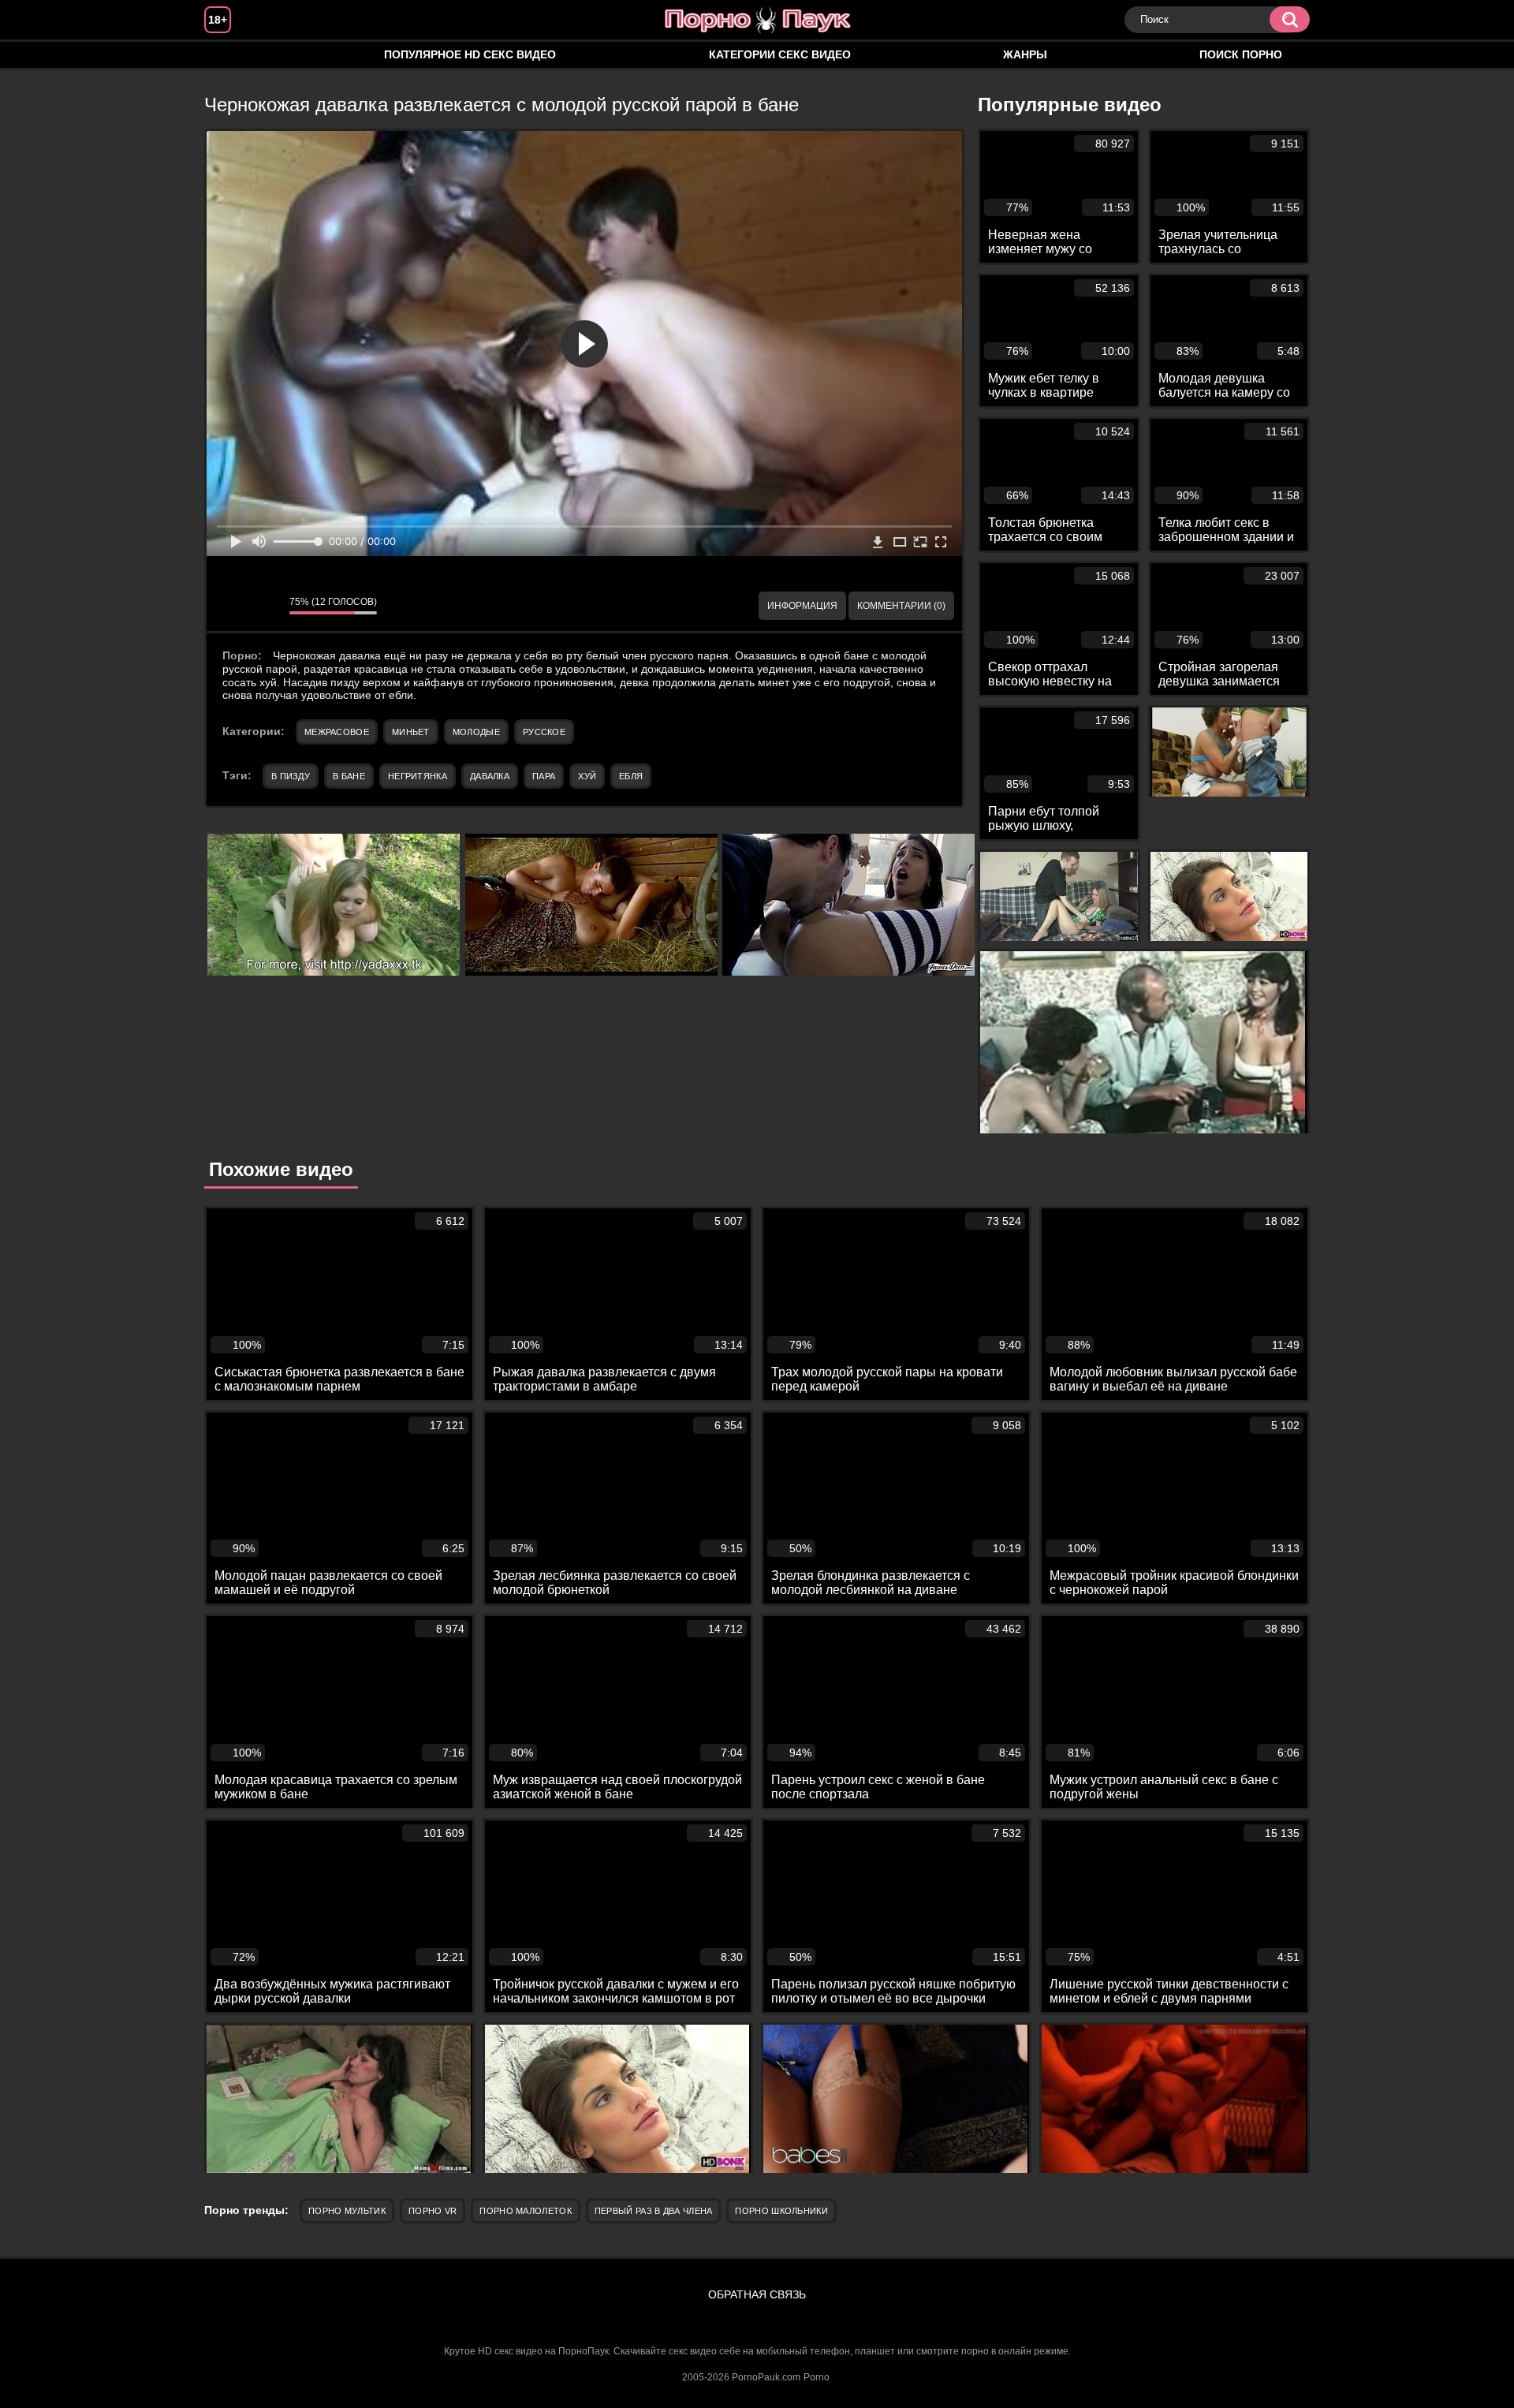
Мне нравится (230, 606)
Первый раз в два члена (654, 2211)
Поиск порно (1241, 54)
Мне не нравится (266, 606)
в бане (349, 776)
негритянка (418, 776)
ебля (631, 776)
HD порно (232, 55)
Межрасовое (337, 732)
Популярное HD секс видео (470, 54)
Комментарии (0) (901, 606)
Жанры (1025, 54)
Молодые (476, 732)
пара (544, 776)
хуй (587, 776)
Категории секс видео (780, 54)
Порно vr (433, 2211)
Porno (817, 2377)
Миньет (411, 732)
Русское (544, 732)
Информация (802, 606)
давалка (490, 776)
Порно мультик (347, 2211)
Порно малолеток (526, 2211)
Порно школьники (781, 2211)
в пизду (291, 776)
